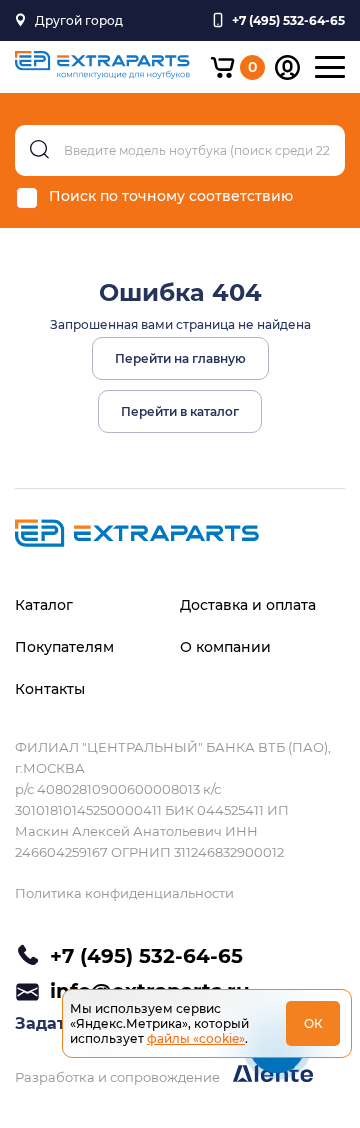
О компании (225, 647)
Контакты (50, 689)
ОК (313, 1023)
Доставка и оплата (248, 605)
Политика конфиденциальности (124, 893)
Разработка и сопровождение (119, 1077)
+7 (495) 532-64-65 (146, 956)
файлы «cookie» (196, 1038)
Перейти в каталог (180, 411)
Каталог (44, 605)
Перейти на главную (180, 358)
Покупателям (64, 647)
